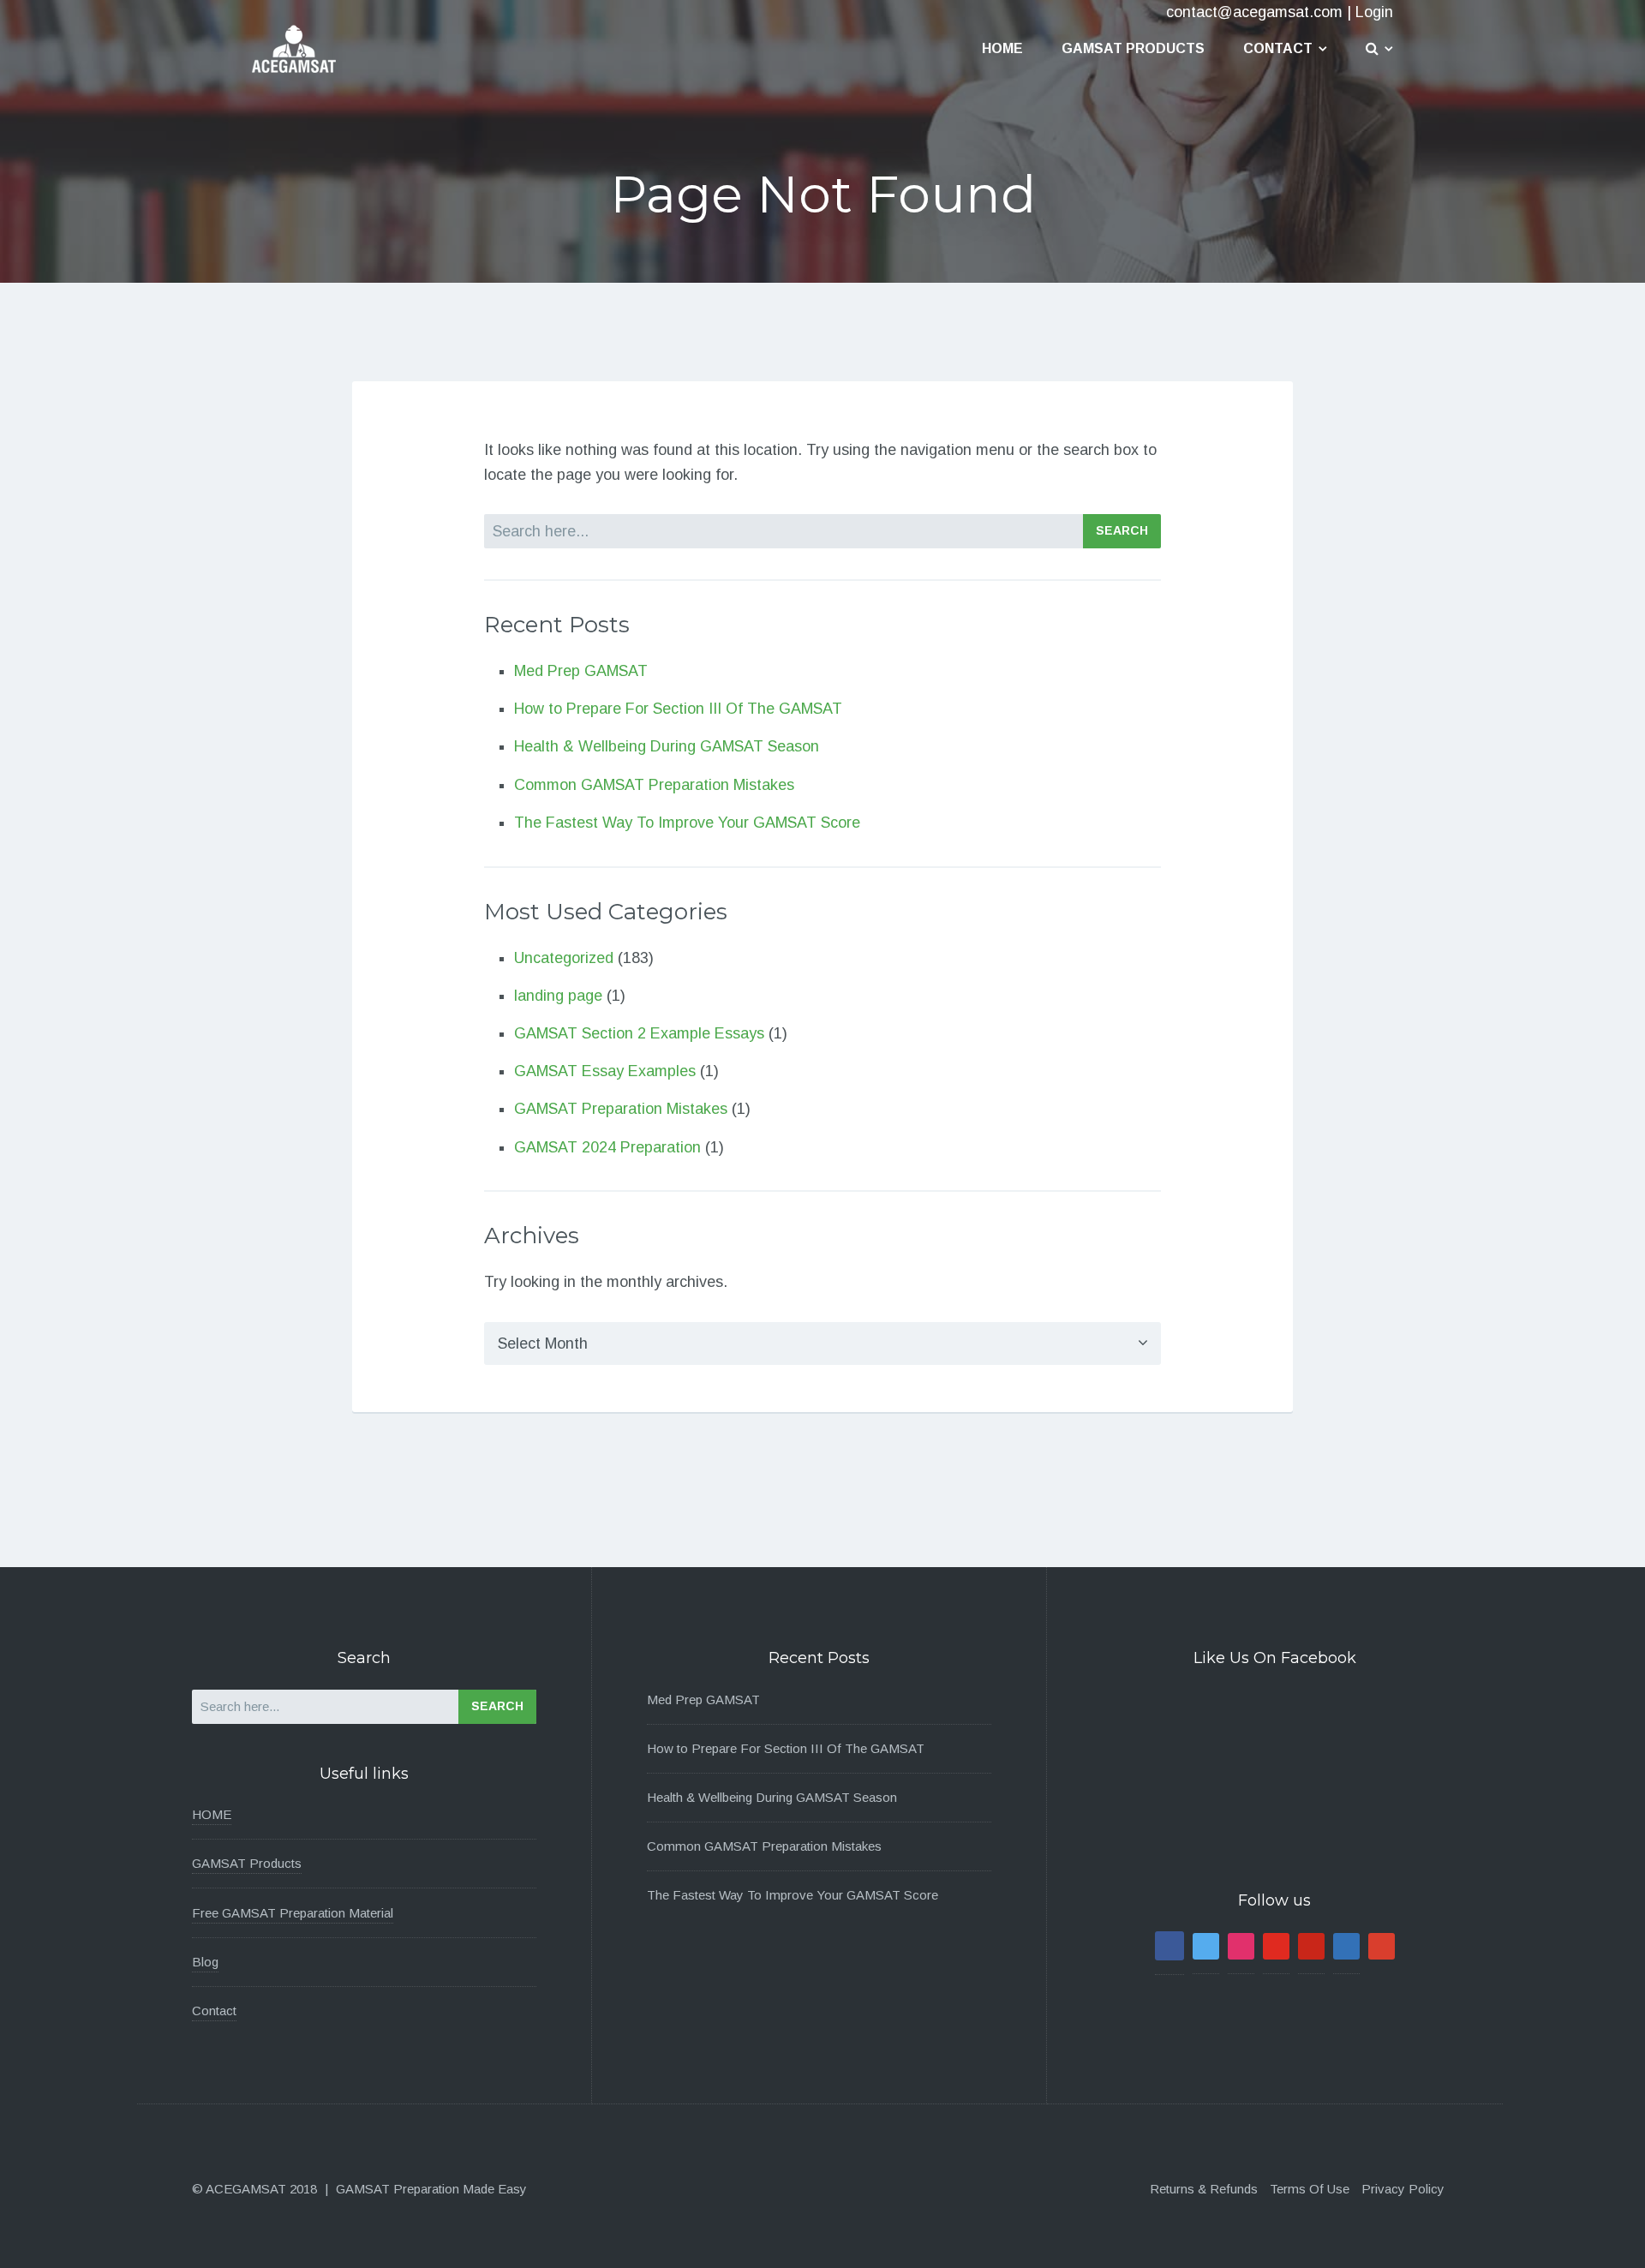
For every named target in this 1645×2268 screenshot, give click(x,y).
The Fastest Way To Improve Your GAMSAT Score (687, 823)
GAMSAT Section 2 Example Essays (639, 1033)
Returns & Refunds (1204, 2189)
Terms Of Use (1310, 2189)
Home (1002, 48)
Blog (205, 1962)
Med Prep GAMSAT (581, 671)
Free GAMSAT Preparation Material (293, 1913)
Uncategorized (564, 958)
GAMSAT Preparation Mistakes (621, 1109)
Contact (1278, 48)
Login (1374, 12)
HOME (212, 1814)
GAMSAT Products (1133, 48)
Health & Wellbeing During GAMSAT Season (667, 746)
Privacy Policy (1403, 2189)
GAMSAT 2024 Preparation (607, 1147)
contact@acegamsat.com (1254, 12)
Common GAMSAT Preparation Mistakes (654, 785)
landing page (558, 996)
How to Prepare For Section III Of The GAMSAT (678, 709)
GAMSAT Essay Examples (605, 1071)
